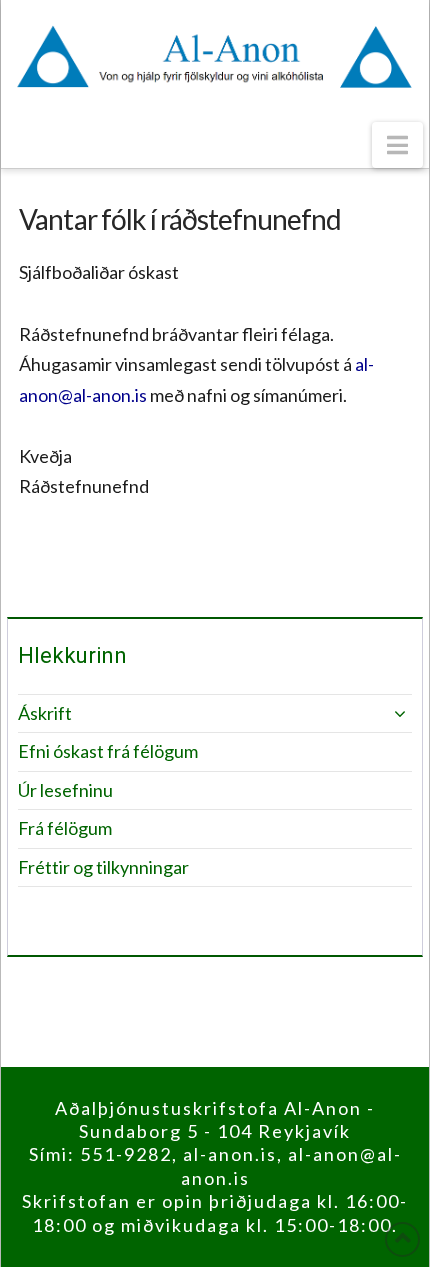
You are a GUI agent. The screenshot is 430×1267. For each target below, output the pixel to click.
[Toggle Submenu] (377, 713)
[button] (397, 145)
